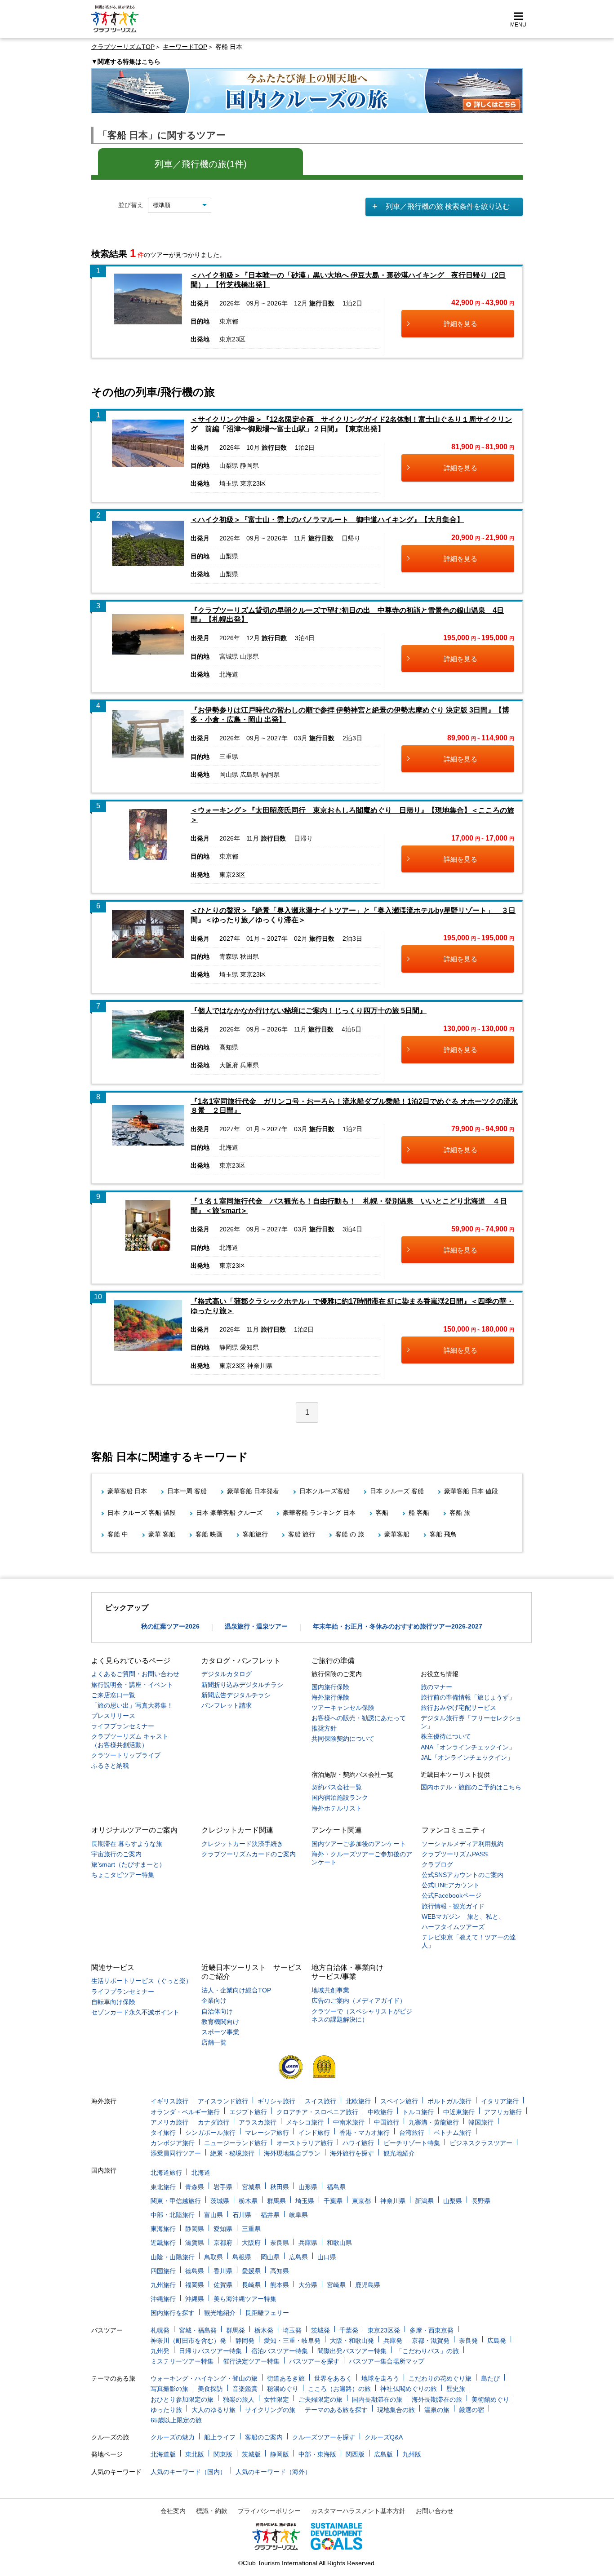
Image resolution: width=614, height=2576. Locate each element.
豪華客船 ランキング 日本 (319, 1513)
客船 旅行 (302, 1534)
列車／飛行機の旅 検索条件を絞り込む (448, 206)
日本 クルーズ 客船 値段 (142, 1513)
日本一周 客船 (187, 1491)
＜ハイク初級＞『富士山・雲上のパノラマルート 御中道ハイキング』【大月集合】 (327, 520)
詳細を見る (460, 324)
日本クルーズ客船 (325, 1491)
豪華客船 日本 (127, 1491)
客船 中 (118, 1534)
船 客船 (419, 1513)
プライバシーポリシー (269, 2511)
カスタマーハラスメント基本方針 (358, 2511)
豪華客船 (397, 1534)
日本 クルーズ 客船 (397, 1491)
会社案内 (173, 2511)
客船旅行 (255, 1534)
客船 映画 (209, 1534)
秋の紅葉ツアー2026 (170, 1626)
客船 (382, 1513)
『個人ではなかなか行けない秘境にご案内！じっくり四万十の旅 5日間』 (309, 1011)
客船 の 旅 (350, 1534)
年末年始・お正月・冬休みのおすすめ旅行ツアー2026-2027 (398, 1626)
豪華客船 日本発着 (253, 1491)
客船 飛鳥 (443, 1534)
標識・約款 (212, 2511)
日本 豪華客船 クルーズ (229, 1513)
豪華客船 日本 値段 (471, 1491)
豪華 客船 (162, 1534)
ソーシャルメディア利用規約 (463, 1844)
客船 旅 (460, 1513)
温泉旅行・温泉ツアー (256, 1626)
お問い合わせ (435, 2511)
